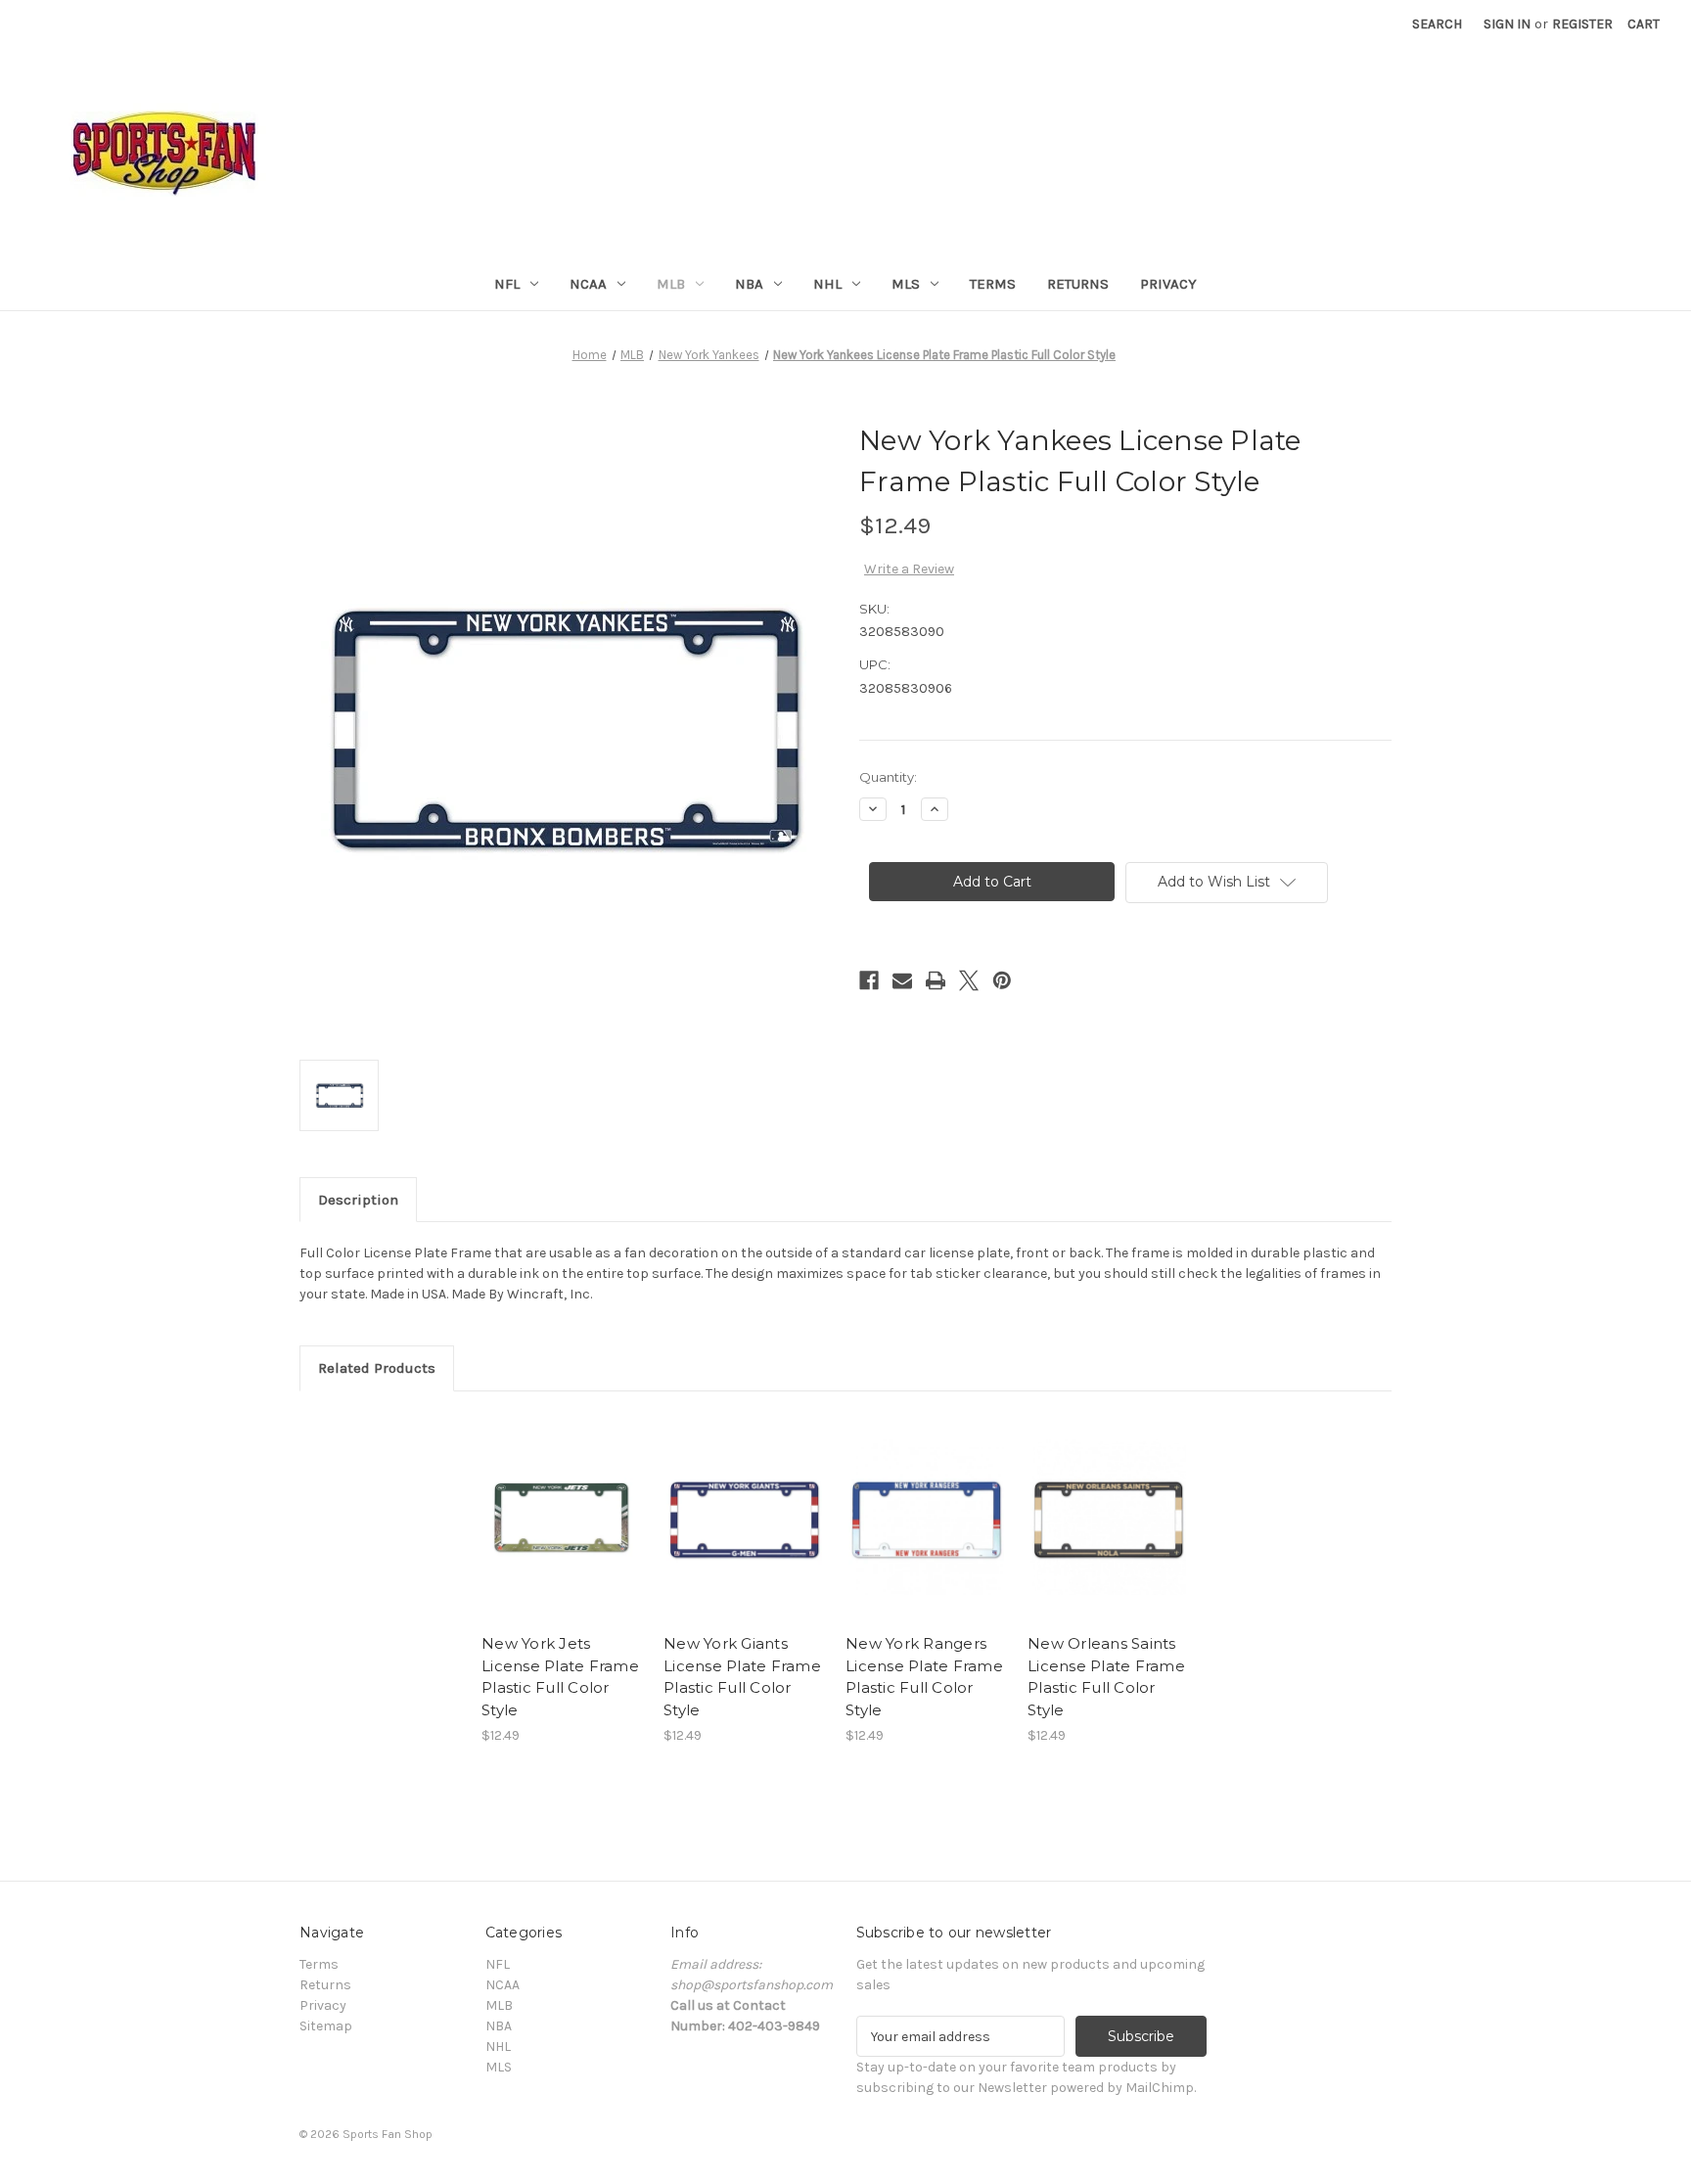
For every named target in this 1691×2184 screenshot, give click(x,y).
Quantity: (888, 777)
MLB (671, 284)
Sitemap (326, 2026)
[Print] (936, 980)
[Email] (902, 980)
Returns (1078, 284)
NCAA (588, 284)
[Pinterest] (1002, 980)
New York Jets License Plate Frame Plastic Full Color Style (560, 1677)
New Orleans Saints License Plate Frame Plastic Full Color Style (1106, 1677)
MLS (906, 284)
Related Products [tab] (377, 1368)
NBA (749, 284)
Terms (993, 284)
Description (358, 1200)
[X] (969, 980)
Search (1437, 24)
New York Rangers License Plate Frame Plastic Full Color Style (924, 1677)
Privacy (1168, 284)
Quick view (561, 1500)
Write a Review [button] (909, 569)
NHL (827, 284)
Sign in (1507, 24)
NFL (507, 284)
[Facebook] (869, 980)
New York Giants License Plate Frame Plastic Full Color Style (742, 1677)
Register (1582, 24)
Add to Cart (562, 1534)
